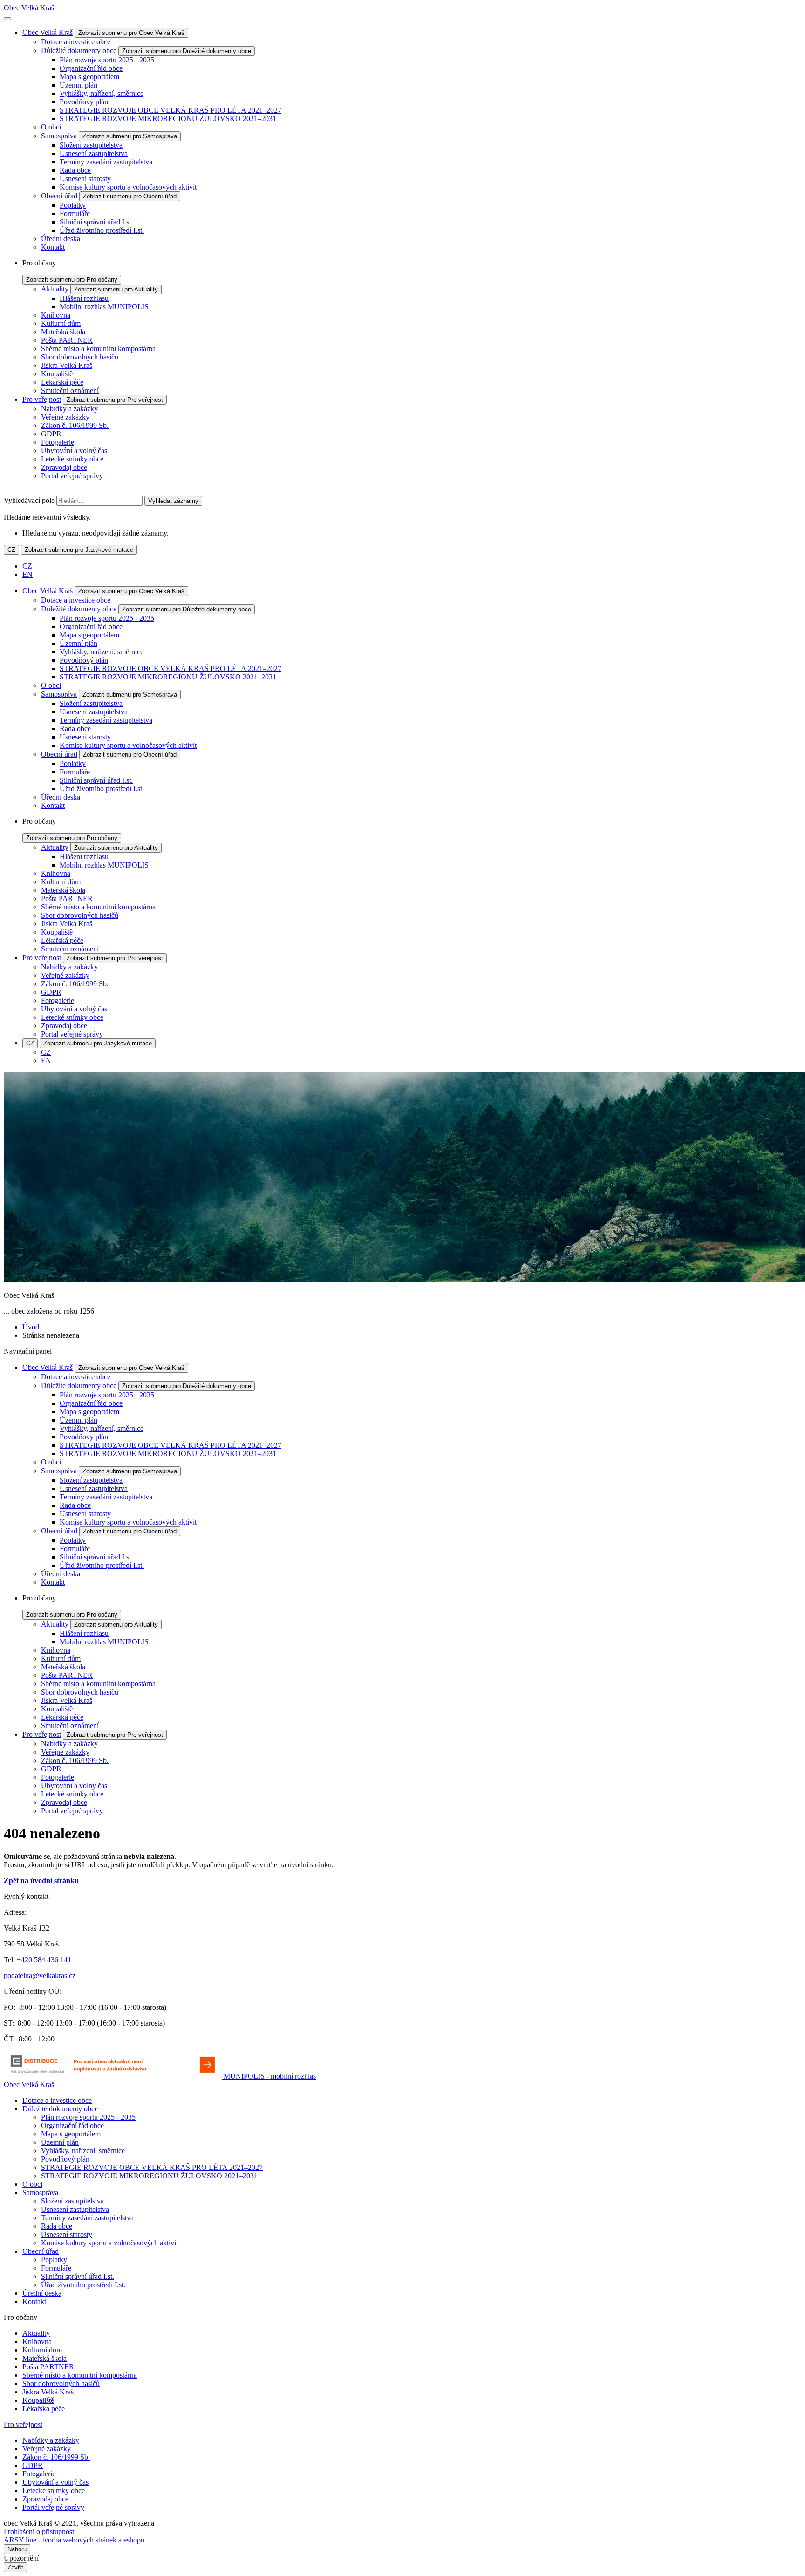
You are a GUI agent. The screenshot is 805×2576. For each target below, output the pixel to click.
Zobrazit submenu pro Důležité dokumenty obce (187, 51)
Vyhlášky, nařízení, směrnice (102, 93)
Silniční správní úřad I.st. (96, 222)
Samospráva (59, 136)
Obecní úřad (59, 196)
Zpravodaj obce (64, 467)
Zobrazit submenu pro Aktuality (116, 289)
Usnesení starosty (85, 179)
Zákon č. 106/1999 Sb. (75, 425)
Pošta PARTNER (67, 340)
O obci (51, 127)
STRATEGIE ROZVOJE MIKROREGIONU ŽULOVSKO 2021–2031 (168, 119)
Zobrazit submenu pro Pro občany (72, 280)
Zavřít (15, 2567)
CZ (11, 550)
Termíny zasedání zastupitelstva (106, 162)
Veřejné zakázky (65, 417)
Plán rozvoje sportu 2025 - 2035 (107, 60)
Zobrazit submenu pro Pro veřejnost (115, 400)
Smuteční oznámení (70, 390)
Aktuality (55, 289)
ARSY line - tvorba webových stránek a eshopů (74, 2540)
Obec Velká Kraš (29, 8)
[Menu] (7, 19)
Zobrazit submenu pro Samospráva (130, 136)
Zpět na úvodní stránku (41, 1881)
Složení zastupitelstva (91, 145)
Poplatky (73, 205)
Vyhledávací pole (29, 500)
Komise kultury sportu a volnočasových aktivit (128, 187)
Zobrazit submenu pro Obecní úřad (130, 196)
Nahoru (17, 2549)
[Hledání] (5, 491)
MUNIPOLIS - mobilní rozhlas (270, 2076)
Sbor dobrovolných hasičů (80, 357)
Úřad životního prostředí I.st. (102, 230)
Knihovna (56, 315)
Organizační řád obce (91, 68)
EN (27, 574)
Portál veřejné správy (72, 476)
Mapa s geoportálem (89, 77)
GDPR (51, 434)
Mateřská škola (63, 332)
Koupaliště (57, 374)
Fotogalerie (58, 442)
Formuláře (75, 214)
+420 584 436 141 (44, 1960)
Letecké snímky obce (72, 459)
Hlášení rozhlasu (84, 298)
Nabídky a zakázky (69, 409)
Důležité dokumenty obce (79, 51)
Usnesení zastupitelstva (94, 153)
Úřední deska (61, 239)
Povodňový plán (84, 102)
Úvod (31, 1327)
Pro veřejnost (42, 399)
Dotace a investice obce (76, 42)
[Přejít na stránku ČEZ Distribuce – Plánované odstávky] (114, 2076)
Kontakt (53, 247)
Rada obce (75, 170)
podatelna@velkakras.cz (40, 1976)
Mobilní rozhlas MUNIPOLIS (104, 307)
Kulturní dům (61, 323)
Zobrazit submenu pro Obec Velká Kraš (131, 33)
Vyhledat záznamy (173, 501)
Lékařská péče (62, 382)
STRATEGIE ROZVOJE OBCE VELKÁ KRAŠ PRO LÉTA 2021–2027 (171, 110)
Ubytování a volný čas (74, 451)
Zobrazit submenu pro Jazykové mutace (79, 550)
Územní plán (78, 85)
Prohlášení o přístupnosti (40, 2532)
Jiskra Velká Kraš (67, 365)
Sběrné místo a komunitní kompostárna (98, 349)
